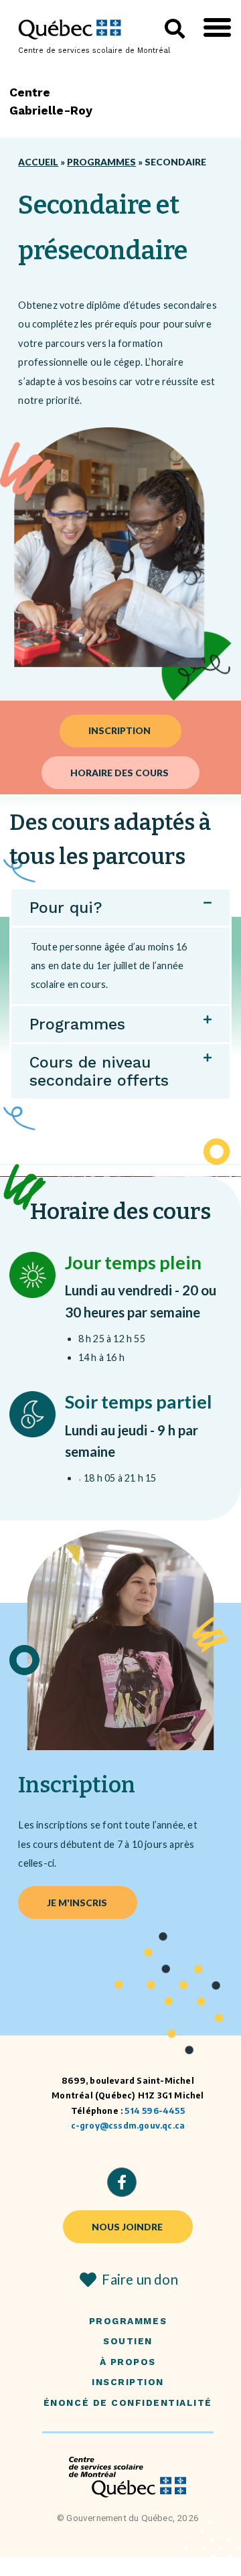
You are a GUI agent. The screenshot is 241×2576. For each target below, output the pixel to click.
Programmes (101, 162)
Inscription (128, 2382)
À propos (128, 2362)
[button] (217, 27)
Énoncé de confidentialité (128, 2403)
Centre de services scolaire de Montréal (94, 51)
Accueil (38, 162)
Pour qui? (66, 908)
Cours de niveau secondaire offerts (99, 1071)
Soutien (128, 2341)
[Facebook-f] (122, 2182)
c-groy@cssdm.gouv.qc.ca (128, 2126)
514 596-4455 (154, 2111)
